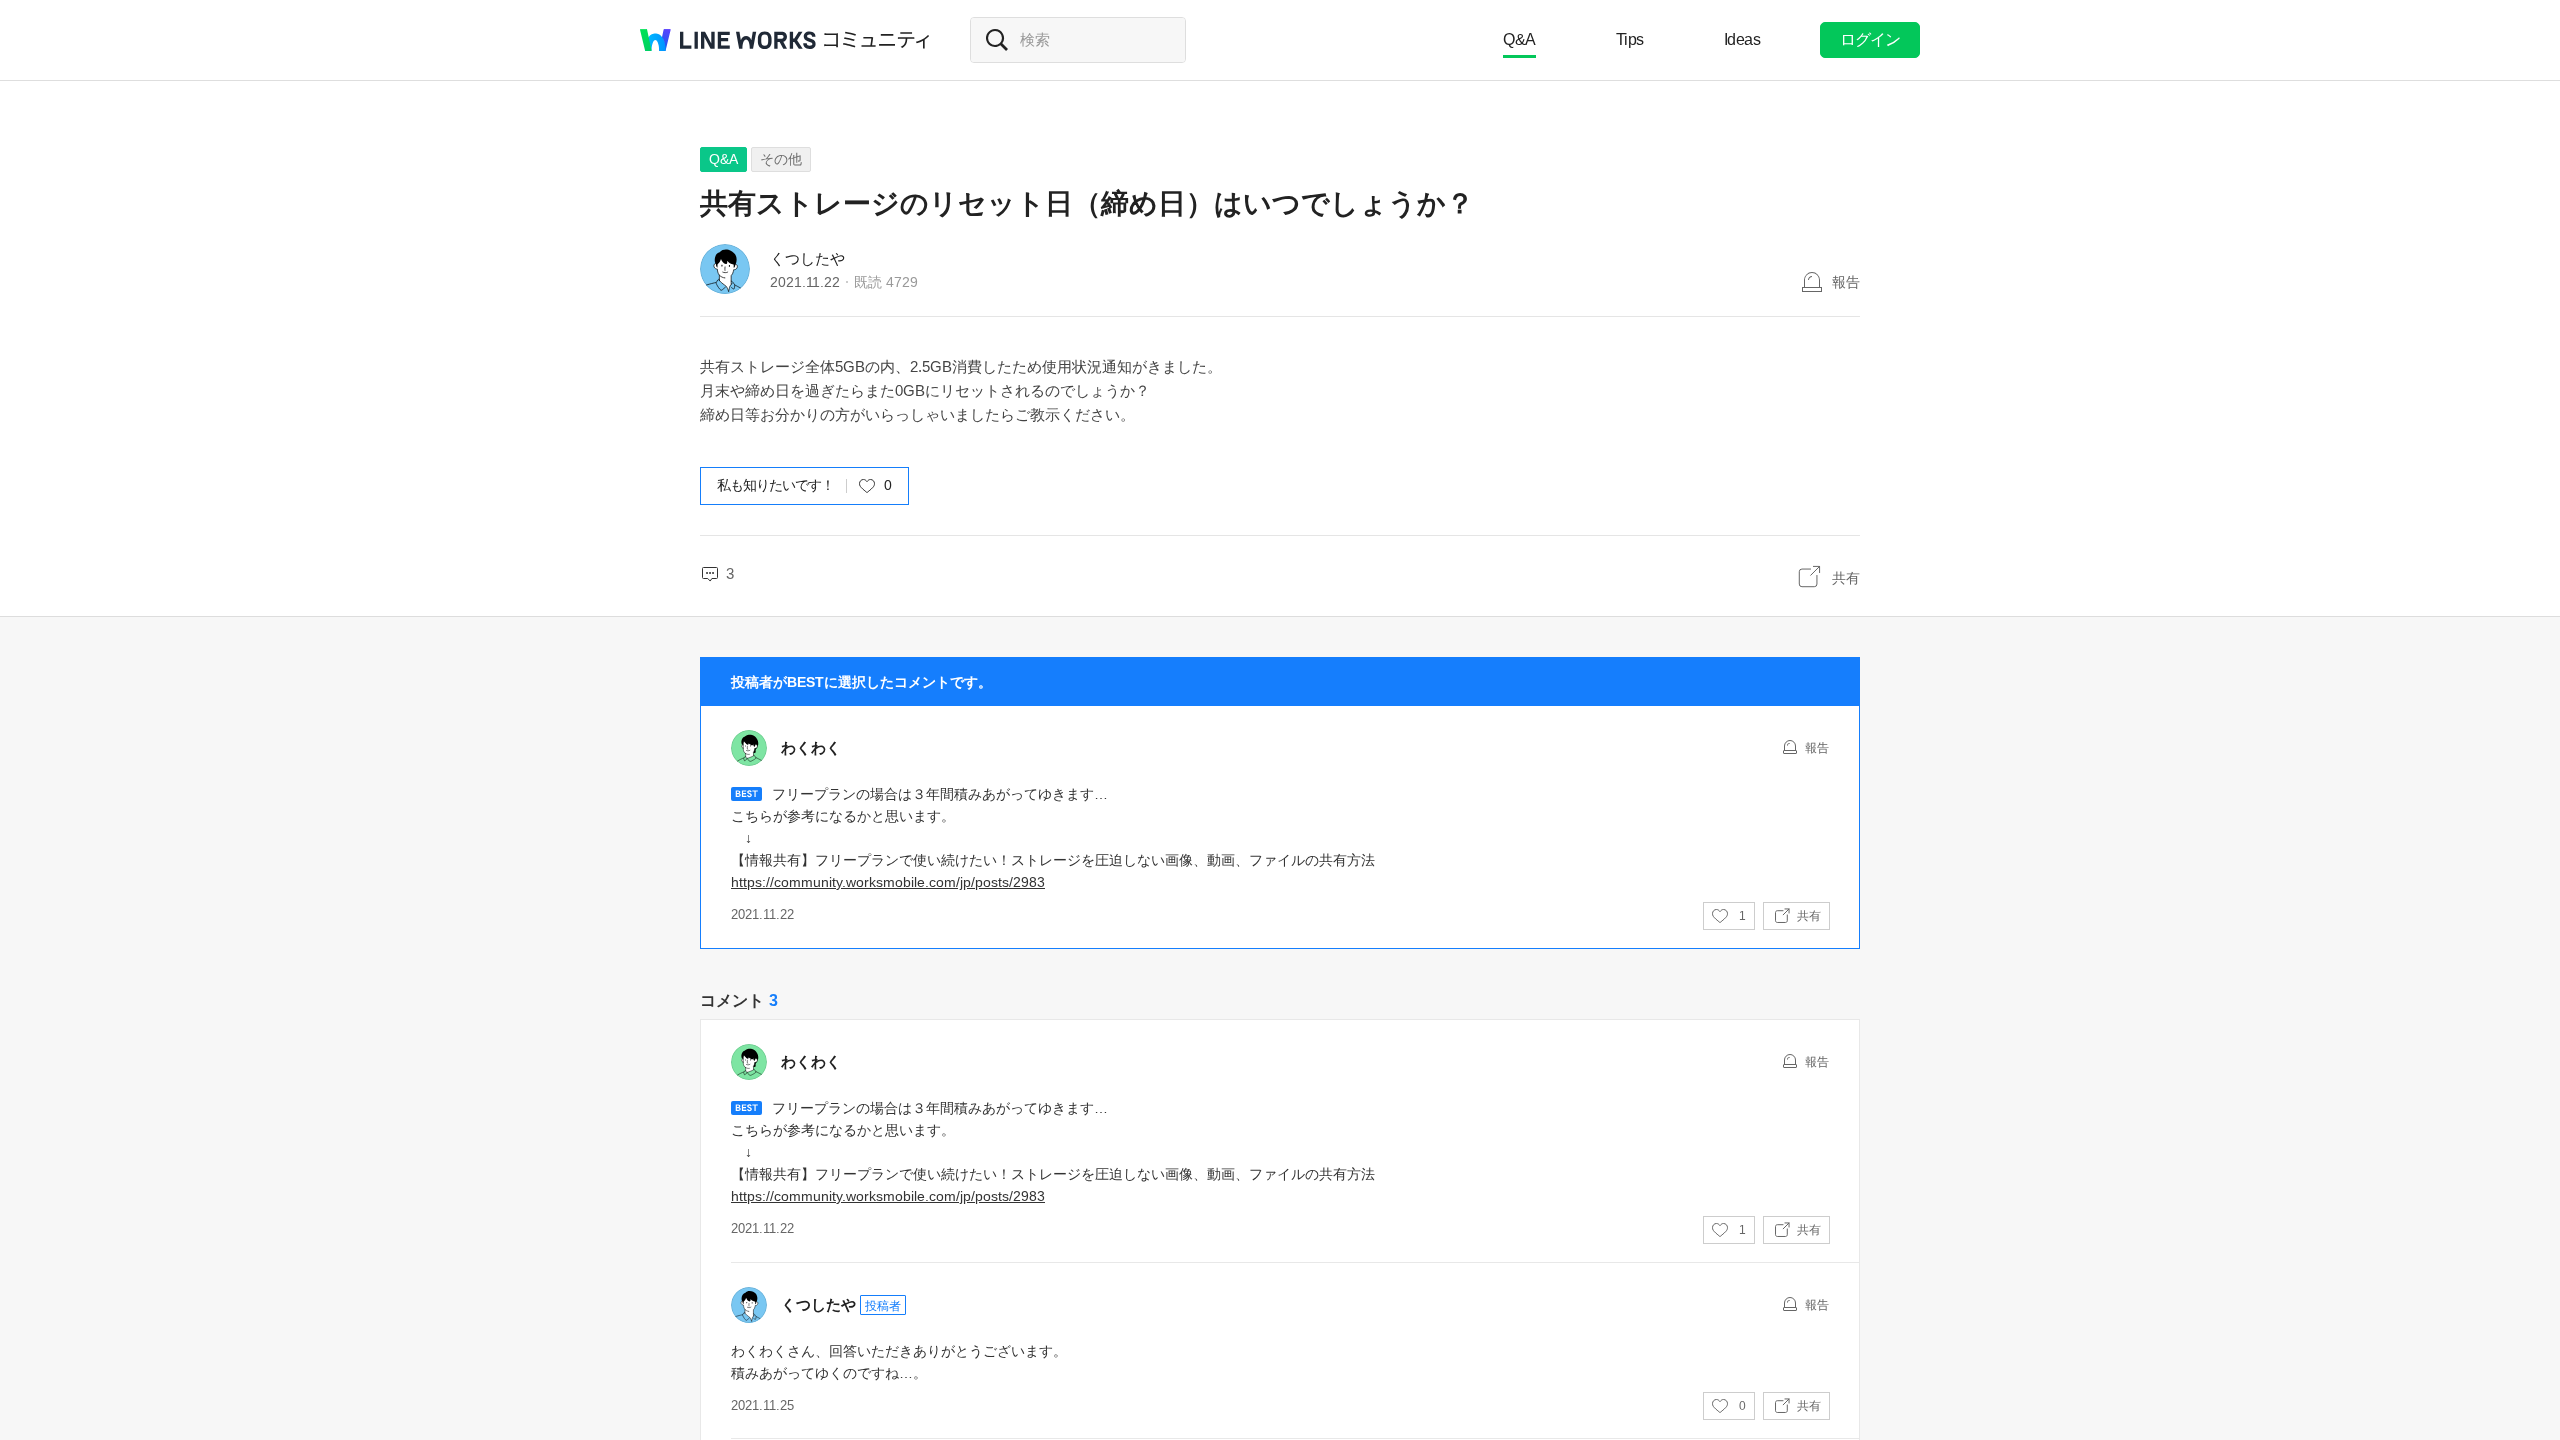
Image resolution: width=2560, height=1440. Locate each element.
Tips (1630, 39)
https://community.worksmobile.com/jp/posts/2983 (888, 882)
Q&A (1519, 39)
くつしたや (807, 258)
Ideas (1742, 39)
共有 (1846, 578)
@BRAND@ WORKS (728, 40)
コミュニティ (877, 40)
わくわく (811, 747)
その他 (781, 159)
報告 (1846, 282)
